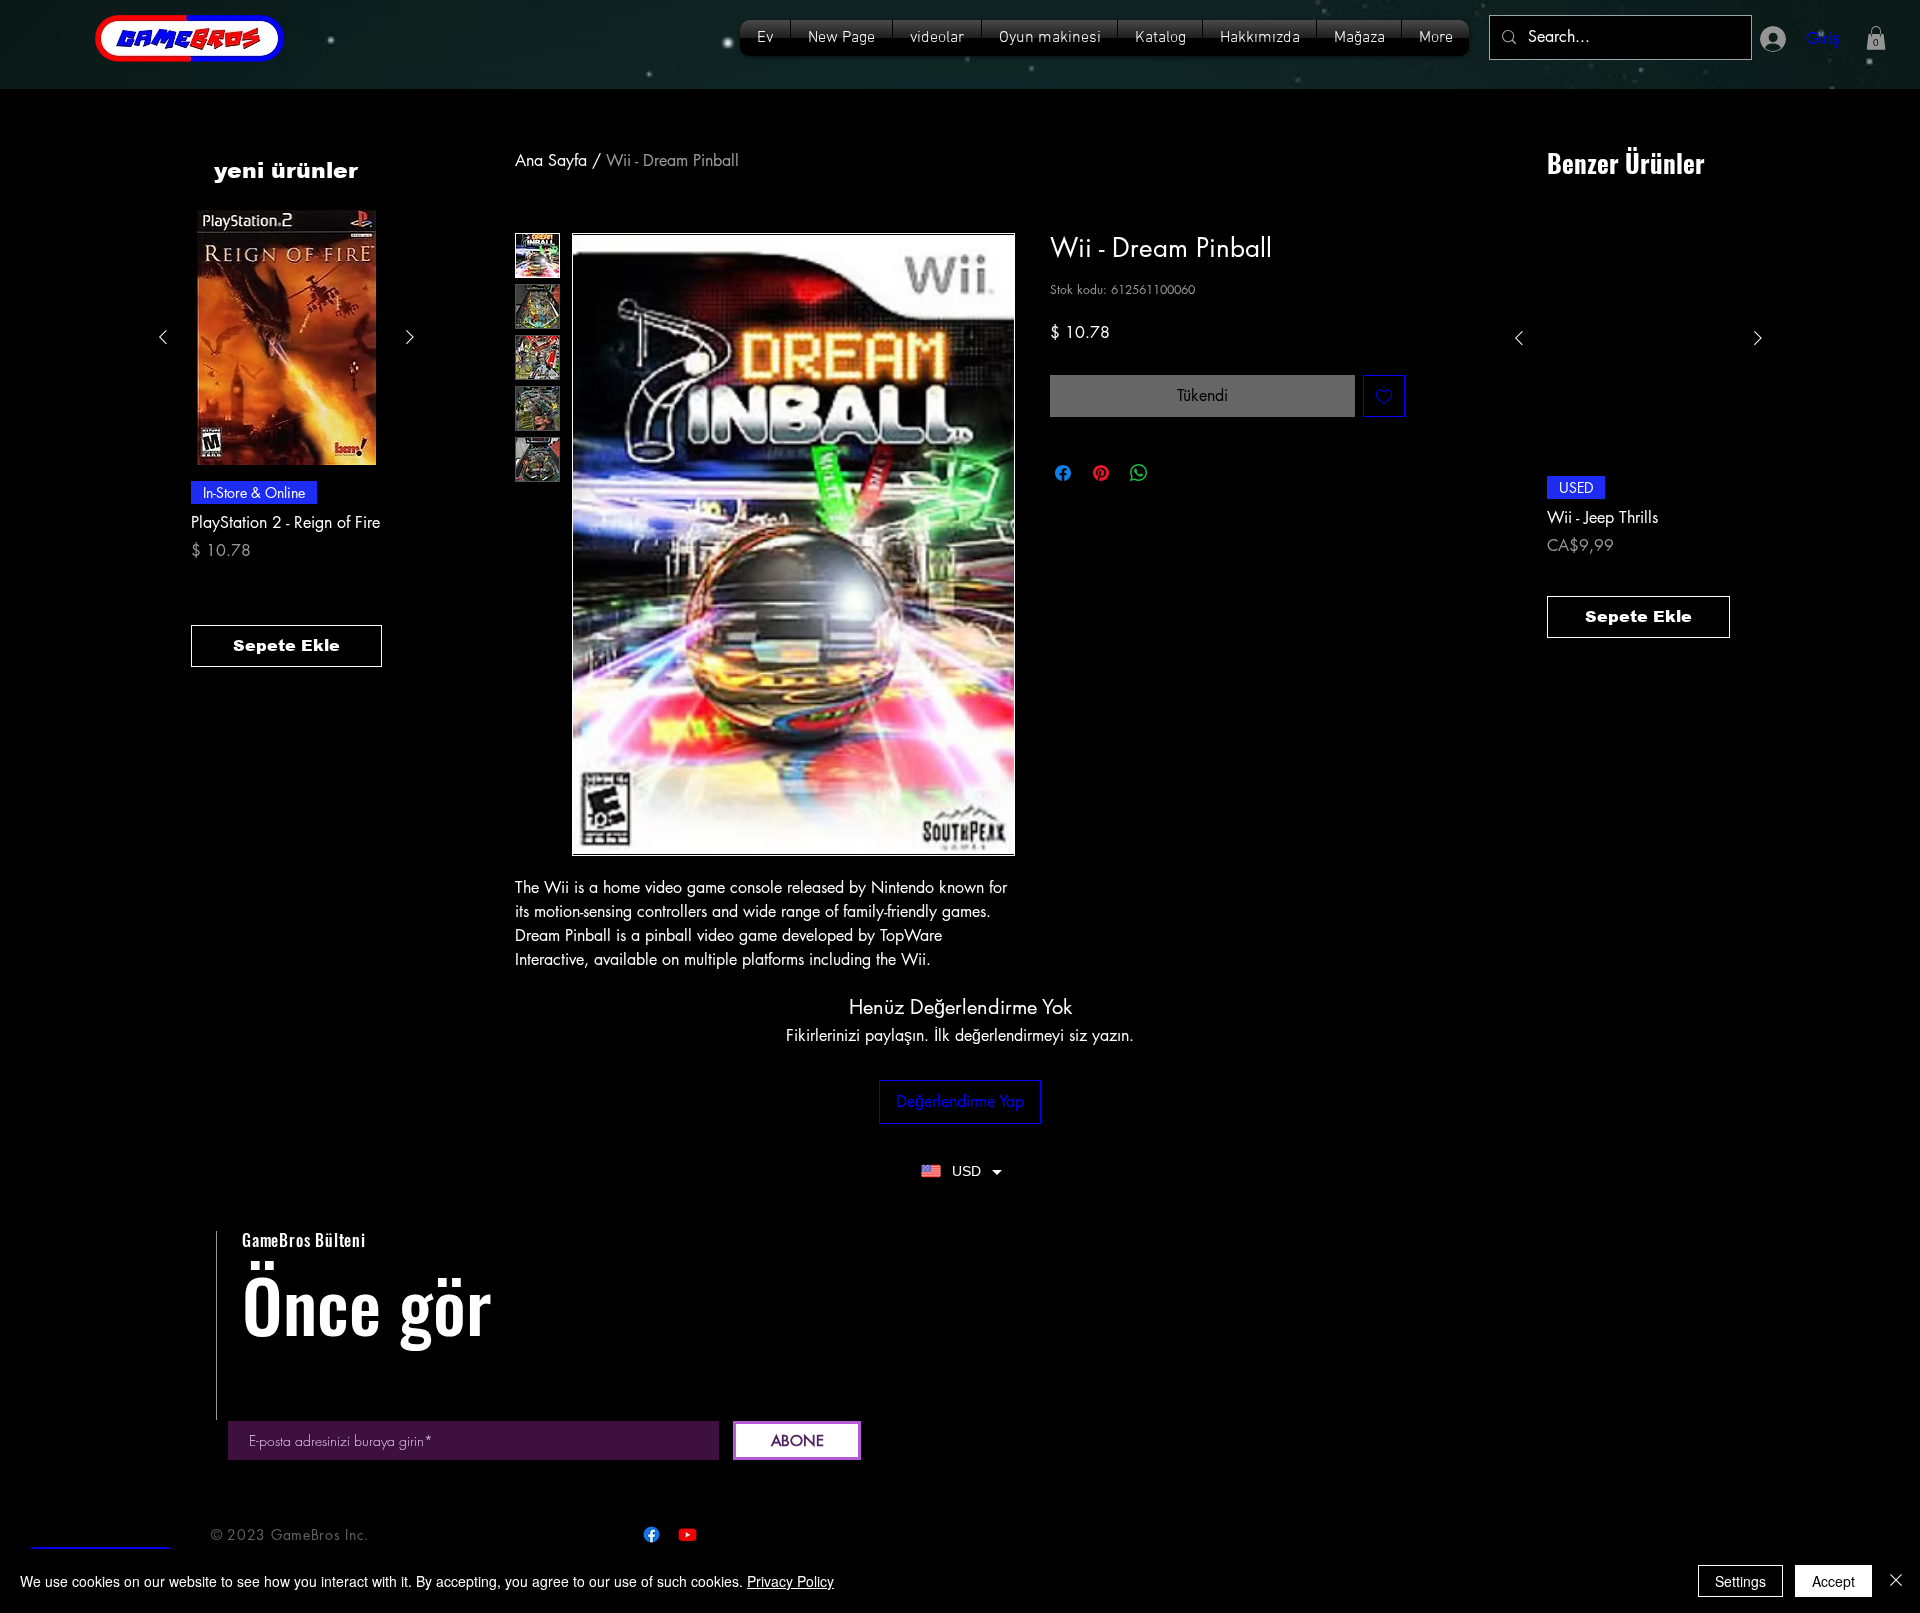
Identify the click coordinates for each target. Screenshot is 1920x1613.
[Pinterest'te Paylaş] (1101, 473)
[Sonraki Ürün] (410, 337)
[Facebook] (651, 1534)
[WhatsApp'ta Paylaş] (1139, 473)
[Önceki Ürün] (163, 337)
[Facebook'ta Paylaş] (1063, 473)
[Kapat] (1896, 1581)
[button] (1160, 38)
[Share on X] (1177, 473)
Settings (1740, 1581)
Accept (1833, 1581)
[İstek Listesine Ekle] (1384, 396)
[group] (286, 438)
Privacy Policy (790, 1581)
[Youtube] (687, 1534)
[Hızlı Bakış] (286, 337)
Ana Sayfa (551, 160)
